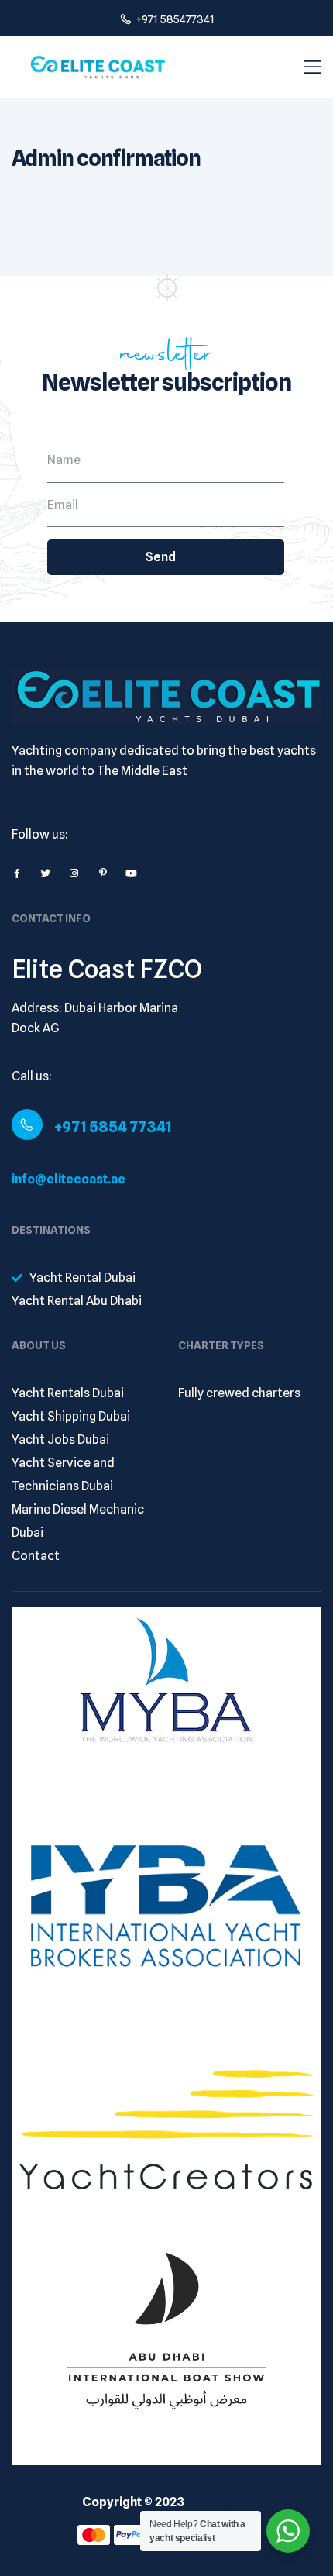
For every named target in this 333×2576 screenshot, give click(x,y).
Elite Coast (219, 2502)
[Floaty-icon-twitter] (45, 873)
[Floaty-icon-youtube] (131, 873)
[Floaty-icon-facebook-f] (17, 873)
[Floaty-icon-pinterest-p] (103, 873)
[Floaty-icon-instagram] (74, 873)
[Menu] (313, 67)
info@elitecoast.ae (69, 1179)
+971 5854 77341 (113, 1127)
